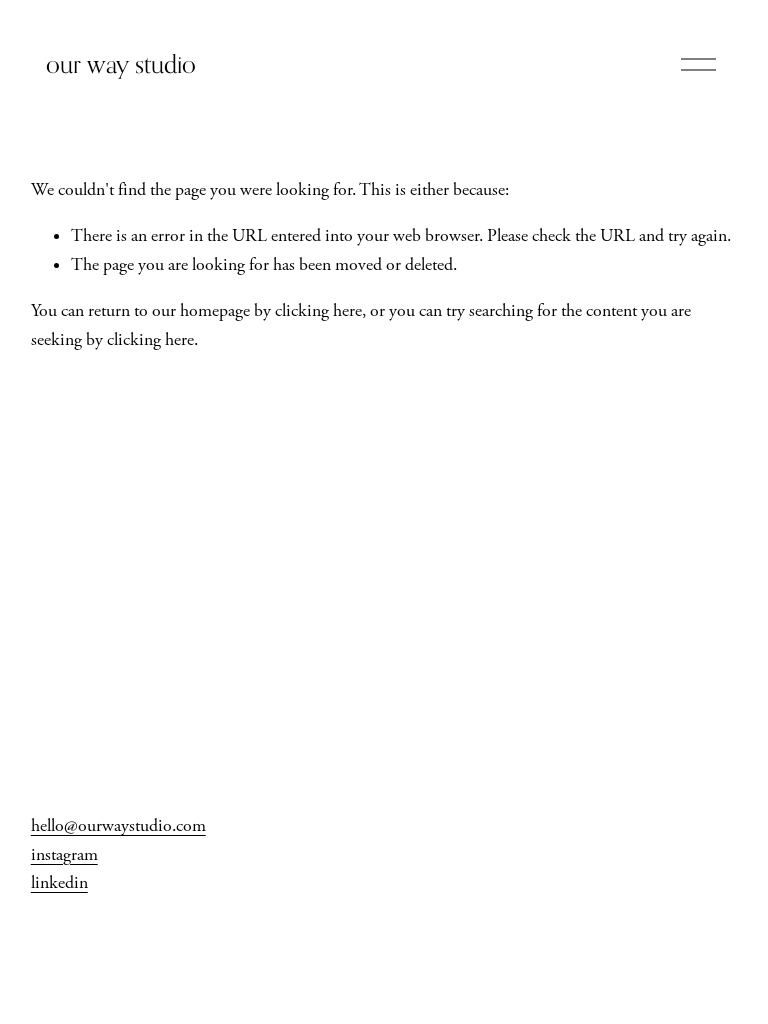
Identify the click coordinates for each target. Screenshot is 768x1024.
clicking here (318, 311)
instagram (64, 855)
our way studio (121, 64)
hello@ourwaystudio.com (118, 826)
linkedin (59, 883)
